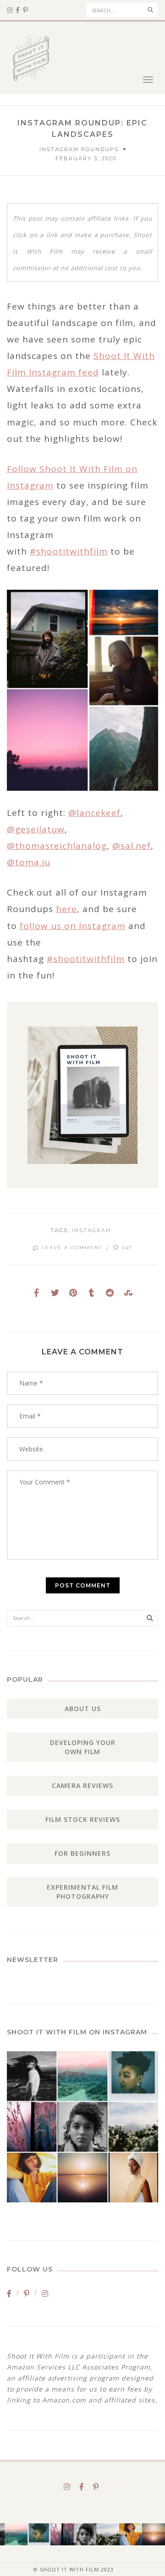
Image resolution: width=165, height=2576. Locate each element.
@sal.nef (132, 846)
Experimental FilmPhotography (82, 1892)
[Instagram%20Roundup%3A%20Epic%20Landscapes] (37, 1293)
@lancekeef (94, 813)
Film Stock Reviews (83, 1819)
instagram (92, 1230)
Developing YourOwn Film (83, 1747)
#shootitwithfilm (69, 551)
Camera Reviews (82, 1785)
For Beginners (82, 1853)
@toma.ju (29, 862)
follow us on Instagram (73, 926)
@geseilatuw (36, 829)
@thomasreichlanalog (57, 846)
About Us (83, 1709)
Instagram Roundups (79, 149)
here (66, 909)
